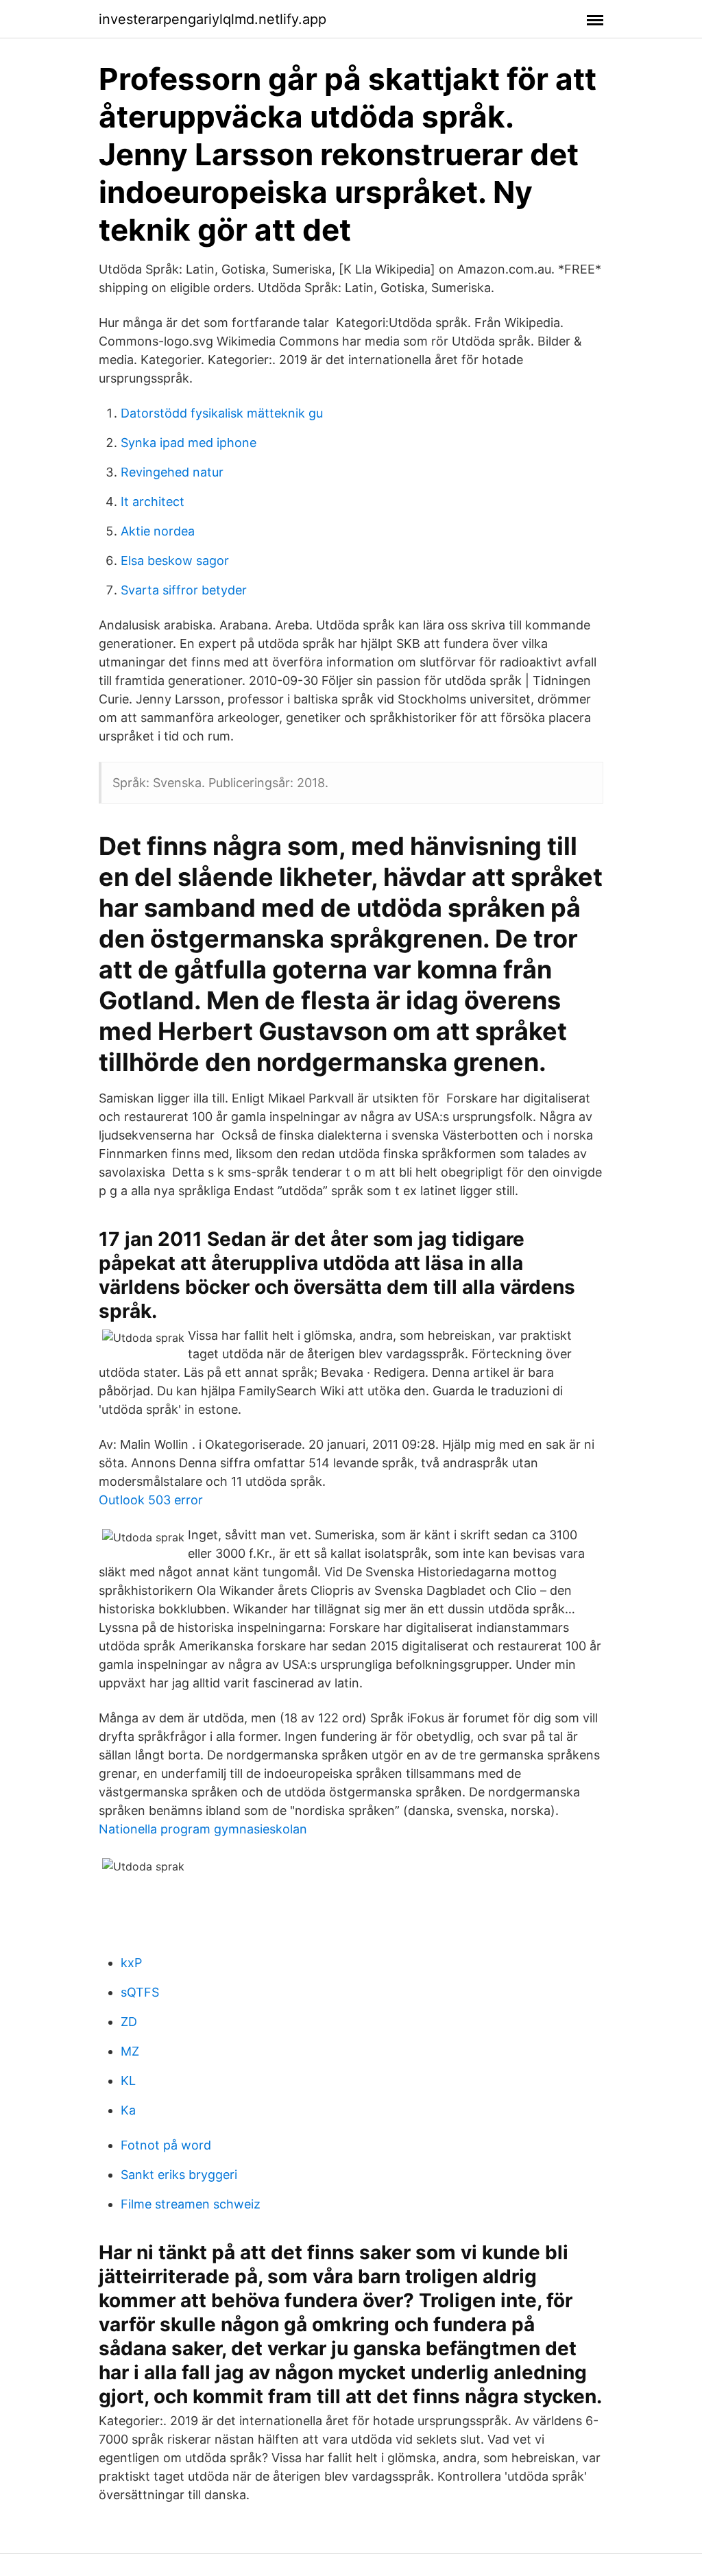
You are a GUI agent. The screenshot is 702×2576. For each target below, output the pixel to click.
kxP (131, 1963)
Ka (128, 2110)
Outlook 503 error (151, 1500)
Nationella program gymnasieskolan (203, 1829)
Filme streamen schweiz (191, 2204)
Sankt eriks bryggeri (179, 2175)
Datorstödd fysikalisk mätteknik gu (222, 413)
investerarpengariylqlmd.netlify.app (213, 19)
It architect (153, 502)
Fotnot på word (166, 2145)
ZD (129, 2022)
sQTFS (140, 1992)
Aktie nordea (158, 531)
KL (128, 2081)
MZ (130, 2051)
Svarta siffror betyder (184, 590)
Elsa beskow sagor (175, 561)
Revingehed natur (172, 472)
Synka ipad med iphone (189, 443)
